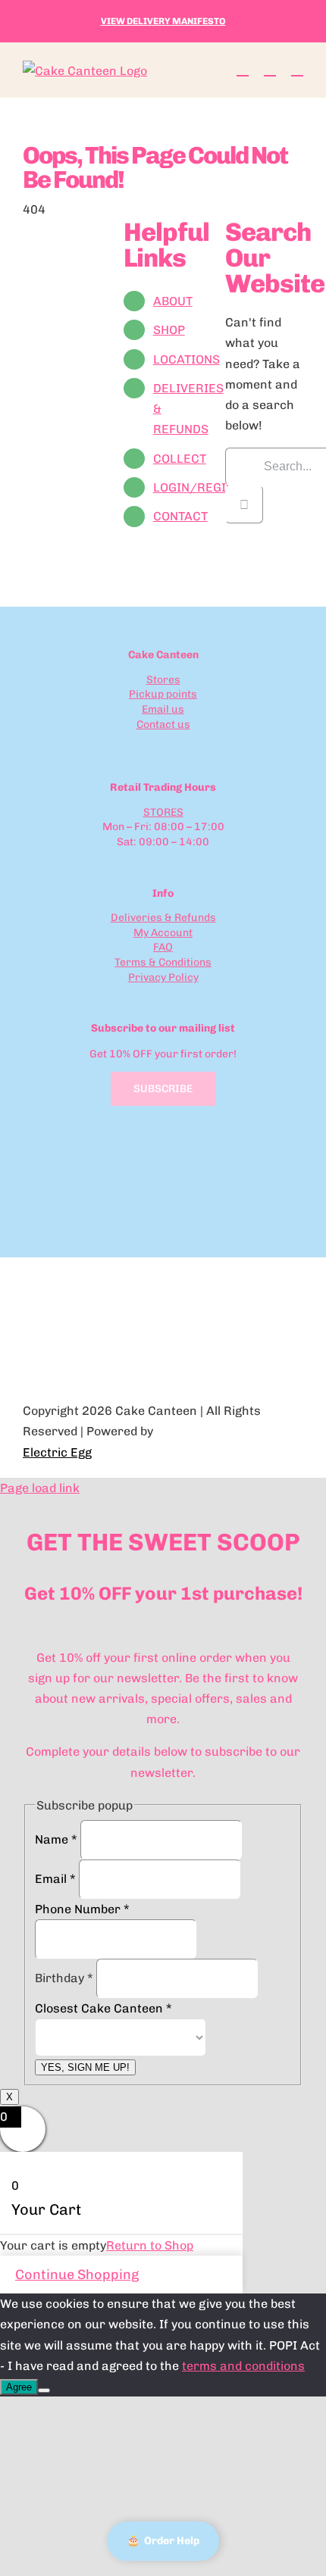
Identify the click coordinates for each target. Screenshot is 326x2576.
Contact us (163, 724)
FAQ (163, 947)
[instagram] (175, 748)
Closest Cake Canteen (103, 2008)
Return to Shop (150, 2245)
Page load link (40, 1488)
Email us (163, 709)
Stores (163, 680)
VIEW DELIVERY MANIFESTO (163, 21)
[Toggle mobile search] (270, 69)
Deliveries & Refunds (163, 918)
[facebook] (151, 748)
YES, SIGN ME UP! (85, 2067)
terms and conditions (243, 2366)
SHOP (169, 330)
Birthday (64, 1978)
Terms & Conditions (163, 962)
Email (55, 1879)
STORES (163, 812)
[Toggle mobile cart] (243, 69)
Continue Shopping (77, 2275)
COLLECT (180, 459)
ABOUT (173, 301)
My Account (163, 933)
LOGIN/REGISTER (205, 487)
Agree (19, 2387)
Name (56, 1839)
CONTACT (180, 516)
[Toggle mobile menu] (297, 69)
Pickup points (163, 694)
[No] (44, 2390)
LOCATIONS (187, 359)
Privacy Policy (163, 977)
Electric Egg (57, 1452)
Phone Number (82, 1909)
